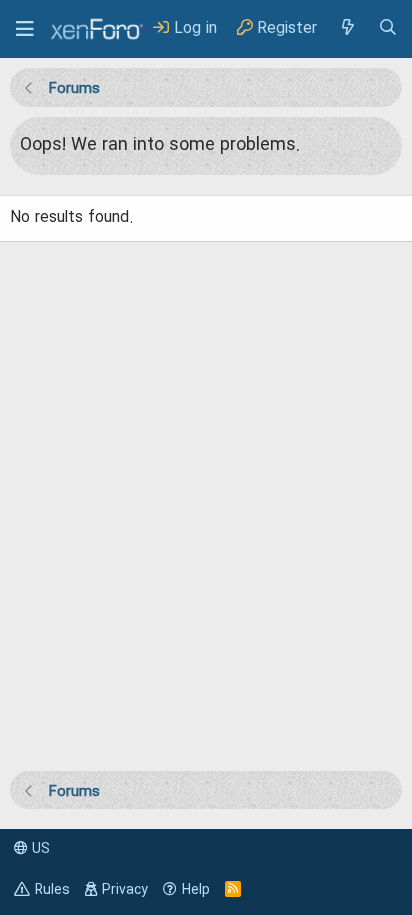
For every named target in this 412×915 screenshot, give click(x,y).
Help (196, 890)
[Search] (388, 28)
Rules (52, 890)
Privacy (125, 890)
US (39, 849)
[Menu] (25, 29)
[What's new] (347, 28)
